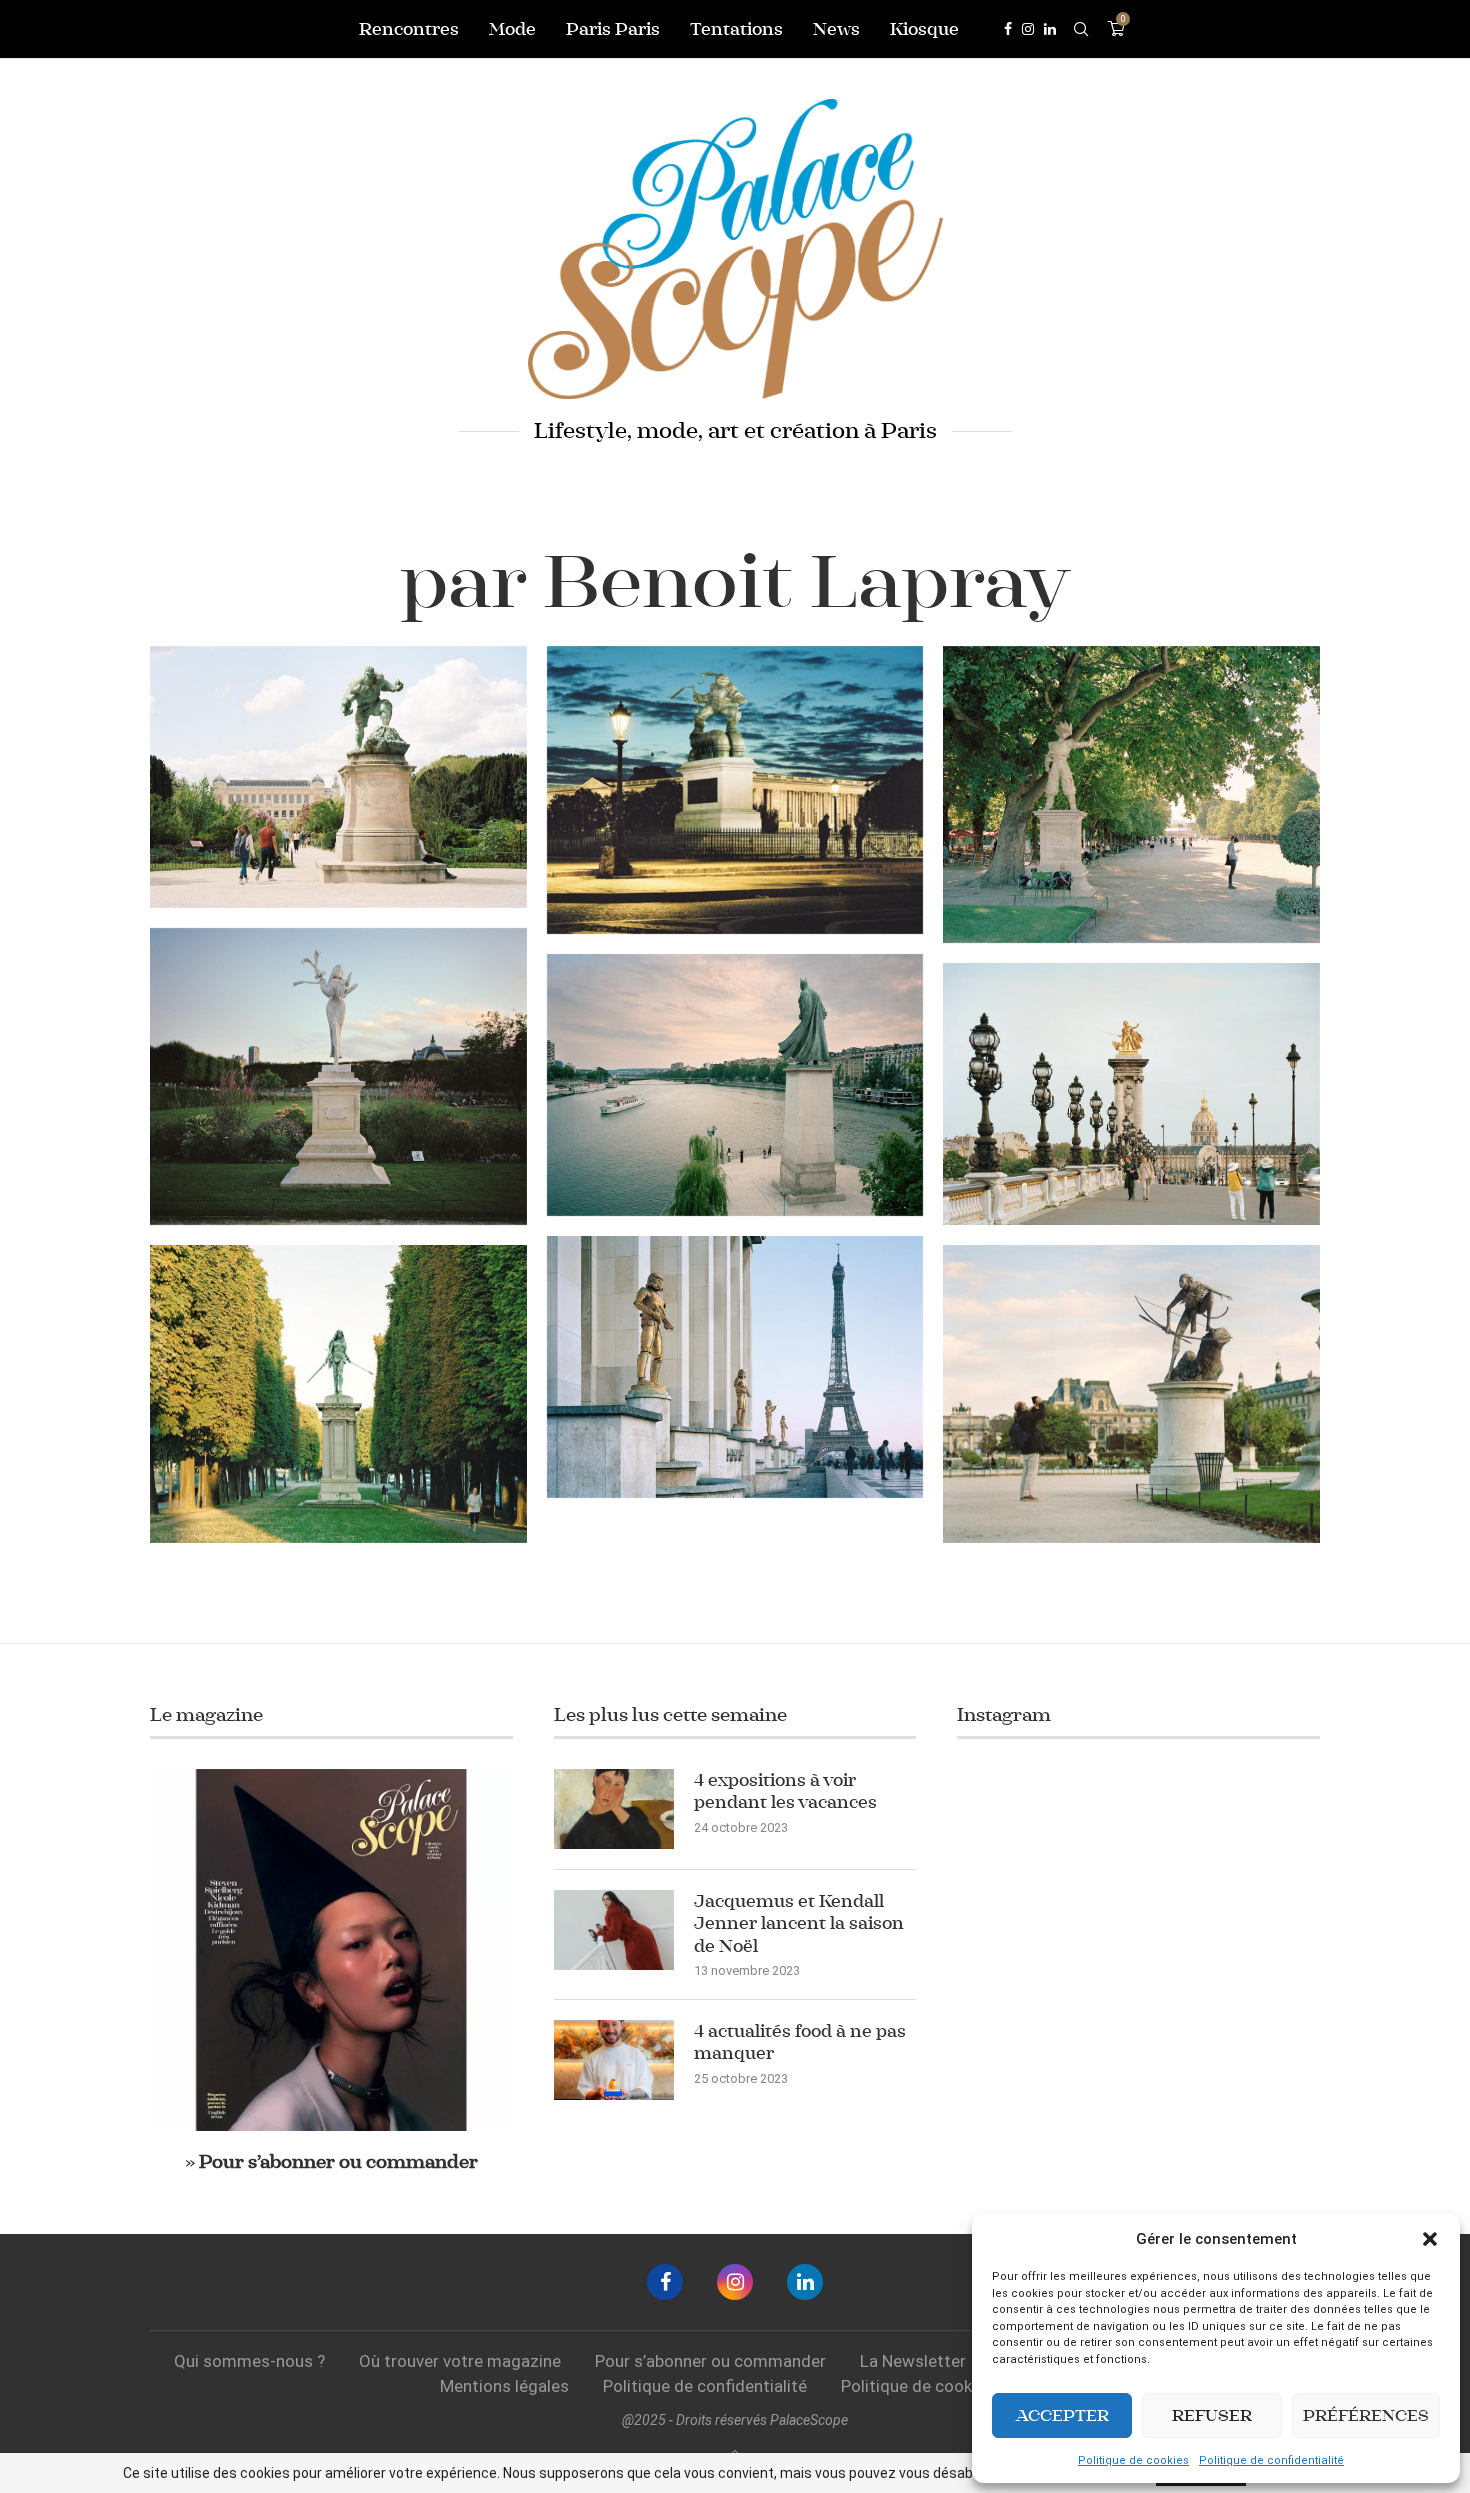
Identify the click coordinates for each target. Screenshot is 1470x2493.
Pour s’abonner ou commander (710, 2361)
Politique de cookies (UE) (935, 2386)
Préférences (1366, 2415)
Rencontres (409, 29)
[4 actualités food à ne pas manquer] (614, 2060)
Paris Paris (613, 29)
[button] (1430, 2239)
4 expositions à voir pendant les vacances (785, 1791)
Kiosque (924, 29)
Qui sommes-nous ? (249, 2361)
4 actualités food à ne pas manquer (800, 2042)
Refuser (1212, 2415)
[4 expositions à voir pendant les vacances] (614, 1809)
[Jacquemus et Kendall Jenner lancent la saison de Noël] (614, 1930)
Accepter (1062, 2415)
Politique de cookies (1133, 2460)
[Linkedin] (1050, 29)
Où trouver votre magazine (460, 2361)
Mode (512, 29)
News (836, 29)
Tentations (736, 29)
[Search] (1081, 29)
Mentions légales (504, 2386)
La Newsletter (913, 2361)
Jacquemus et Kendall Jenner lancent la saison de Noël (799, 1923)
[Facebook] (1008, 29)
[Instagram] (1028, 29)
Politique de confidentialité (1271, 2460)
